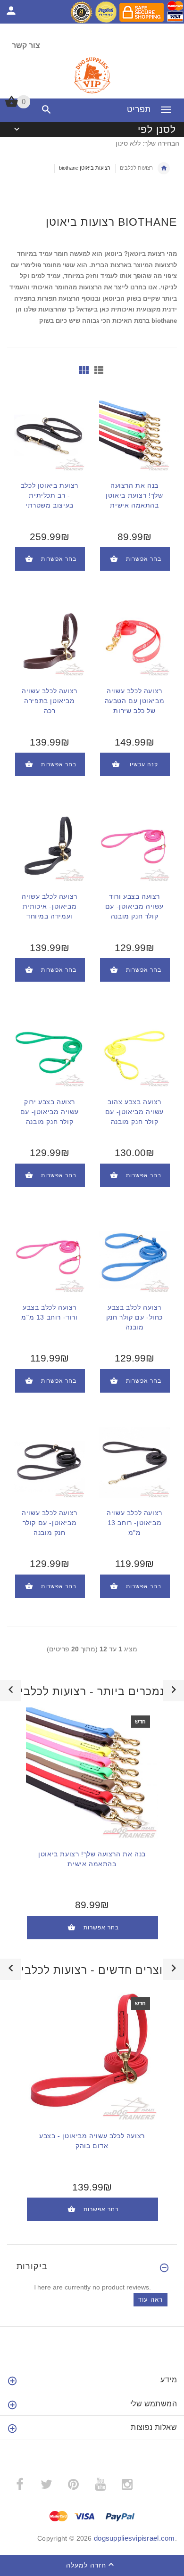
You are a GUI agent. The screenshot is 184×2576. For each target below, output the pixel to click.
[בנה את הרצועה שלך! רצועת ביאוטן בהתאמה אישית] (134, 435)
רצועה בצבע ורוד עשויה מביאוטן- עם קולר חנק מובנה (134, 906)
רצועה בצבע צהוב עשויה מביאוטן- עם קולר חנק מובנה (134, 1112)
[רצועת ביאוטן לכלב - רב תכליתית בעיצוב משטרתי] (50, 435)
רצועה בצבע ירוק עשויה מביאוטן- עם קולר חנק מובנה (50, 1112)
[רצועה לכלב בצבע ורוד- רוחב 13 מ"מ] (50, 1257)
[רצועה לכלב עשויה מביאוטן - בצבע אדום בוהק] (92, 2055)
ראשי (164, 168)
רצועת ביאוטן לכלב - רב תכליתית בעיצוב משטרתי (50, 495)
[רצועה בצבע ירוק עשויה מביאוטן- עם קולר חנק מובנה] (50, 1051)
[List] (99, 370)
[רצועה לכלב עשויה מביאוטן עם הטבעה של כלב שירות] (134, 640)
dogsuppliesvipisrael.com (134, 2538)
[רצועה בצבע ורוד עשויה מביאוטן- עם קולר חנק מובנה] (134, 846)
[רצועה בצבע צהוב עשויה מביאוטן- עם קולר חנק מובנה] (134, 1051)
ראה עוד (151, 2300)
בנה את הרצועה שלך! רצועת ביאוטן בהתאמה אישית (134, 495)
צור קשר (26, 45)
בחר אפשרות (59, 559)
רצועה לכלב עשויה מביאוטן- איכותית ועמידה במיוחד (50, 906)
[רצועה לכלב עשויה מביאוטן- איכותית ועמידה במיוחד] (50, 846)
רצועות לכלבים (136, 168)
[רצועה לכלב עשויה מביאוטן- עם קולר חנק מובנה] (50, 1462)
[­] (45, 110)
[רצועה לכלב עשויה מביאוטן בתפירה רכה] (50, 640)
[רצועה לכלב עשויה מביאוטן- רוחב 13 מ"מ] (134, 1462)
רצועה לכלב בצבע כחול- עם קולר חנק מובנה (134, 1317)
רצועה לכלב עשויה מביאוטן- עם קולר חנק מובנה (50, 1523)
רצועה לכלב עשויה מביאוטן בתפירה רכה (50, 701)
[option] (92, 1830)
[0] (12, 106)
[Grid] (84, 370)
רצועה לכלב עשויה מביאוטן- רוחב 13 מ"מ (134, 1523)
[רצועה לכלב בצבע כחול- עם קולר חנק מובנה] (134, 1257)
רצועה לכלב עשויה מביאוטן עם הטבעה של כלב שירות (135, 701)
